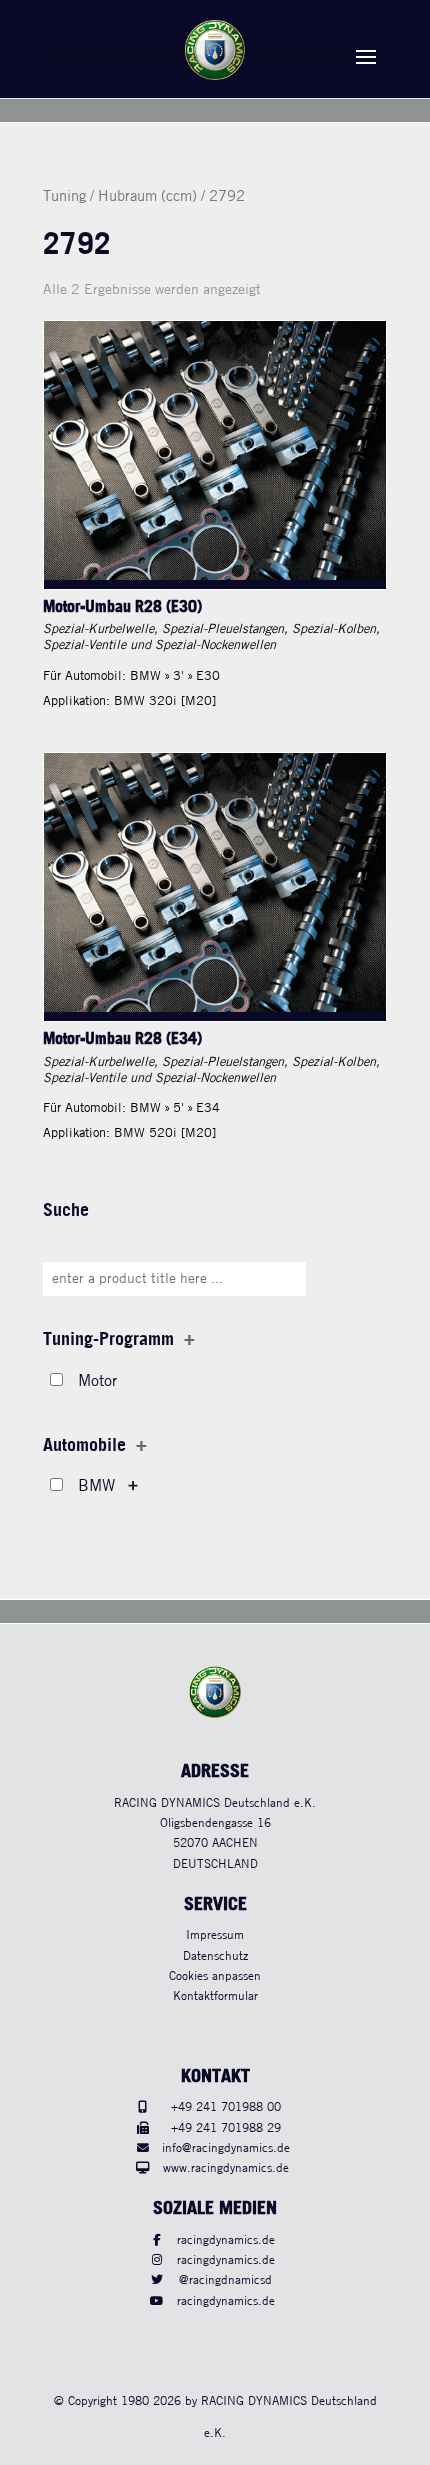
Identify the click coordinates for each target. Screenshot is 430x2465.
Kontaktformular (215, 1996)
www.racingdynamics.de (226, 2168)
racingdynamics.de (226, 2240)
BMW (96, 1486)
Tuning (64, 197)
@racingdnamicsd (225, 2280)
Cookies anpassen (215, 1976)
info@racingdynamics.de (226, 2148)
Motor (97, 1381)
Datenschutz (215, 1956)
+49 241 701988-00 (226, 2107)
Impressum (215, 1935)
